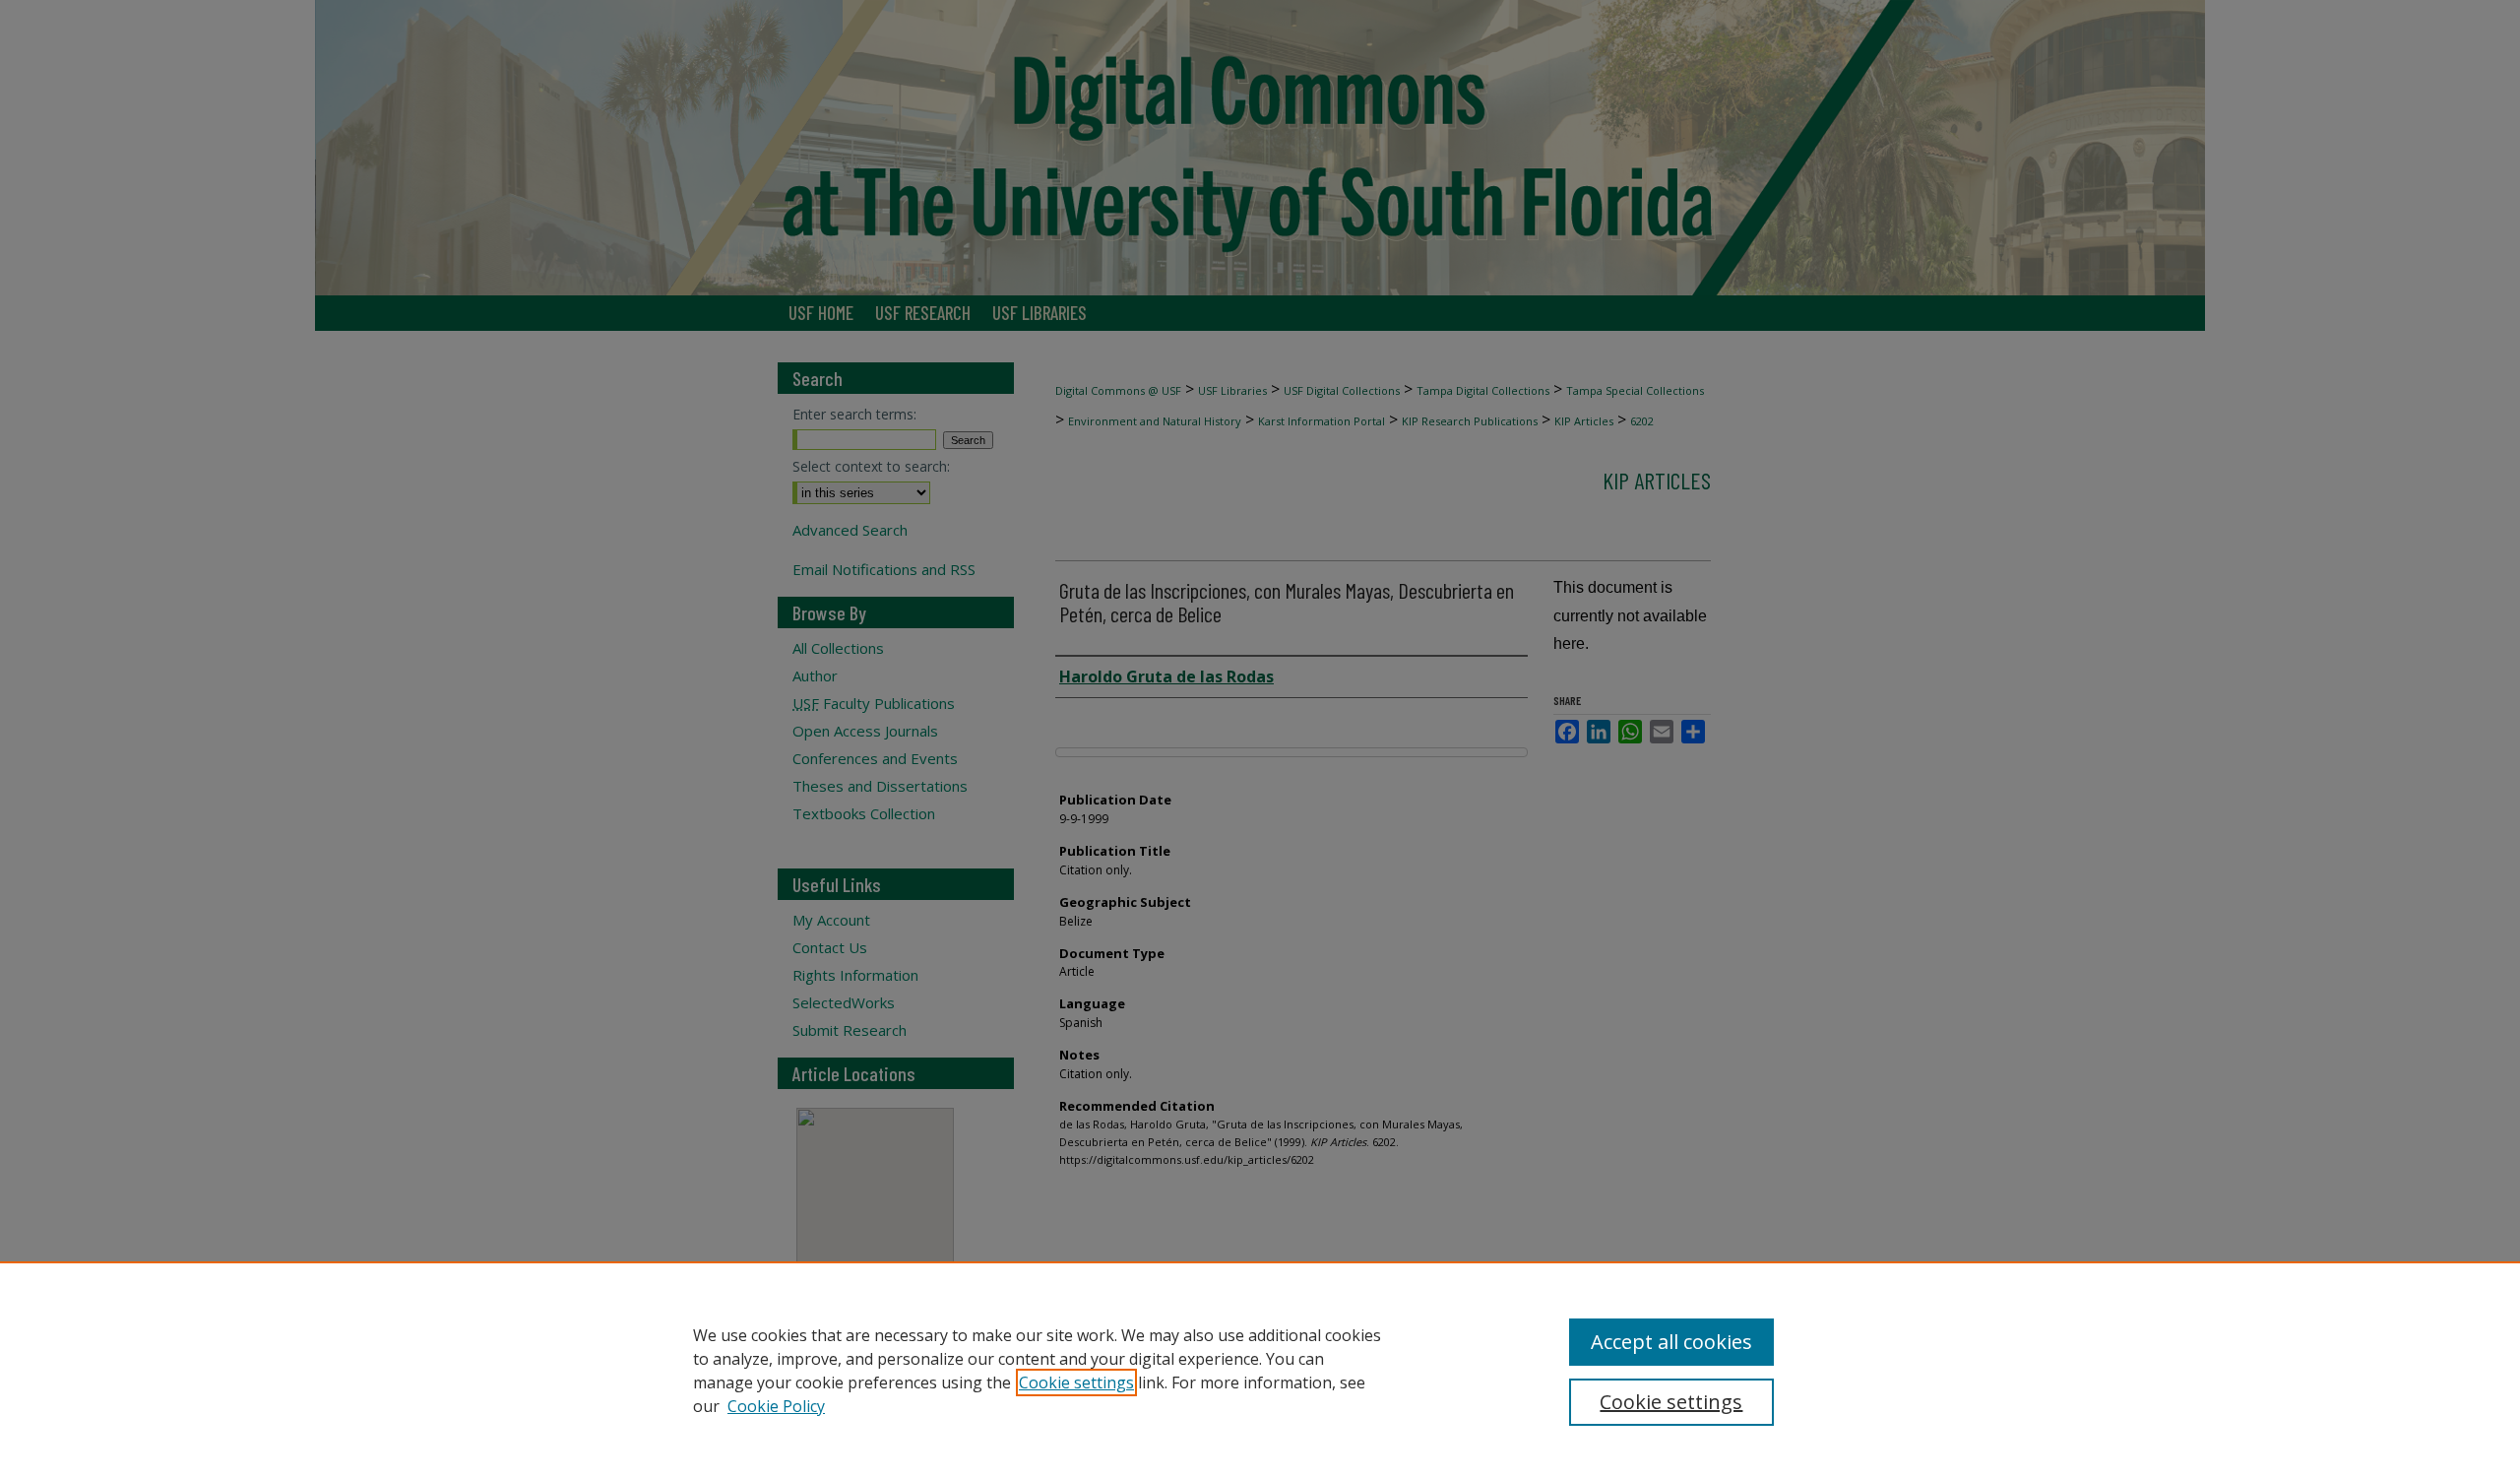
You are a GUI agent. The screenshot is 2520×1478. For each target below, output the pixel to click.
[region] (1260, 1370)
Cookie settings (1076, 1382)
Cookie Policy (776, 1406)
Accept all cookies (1671, 1342)
